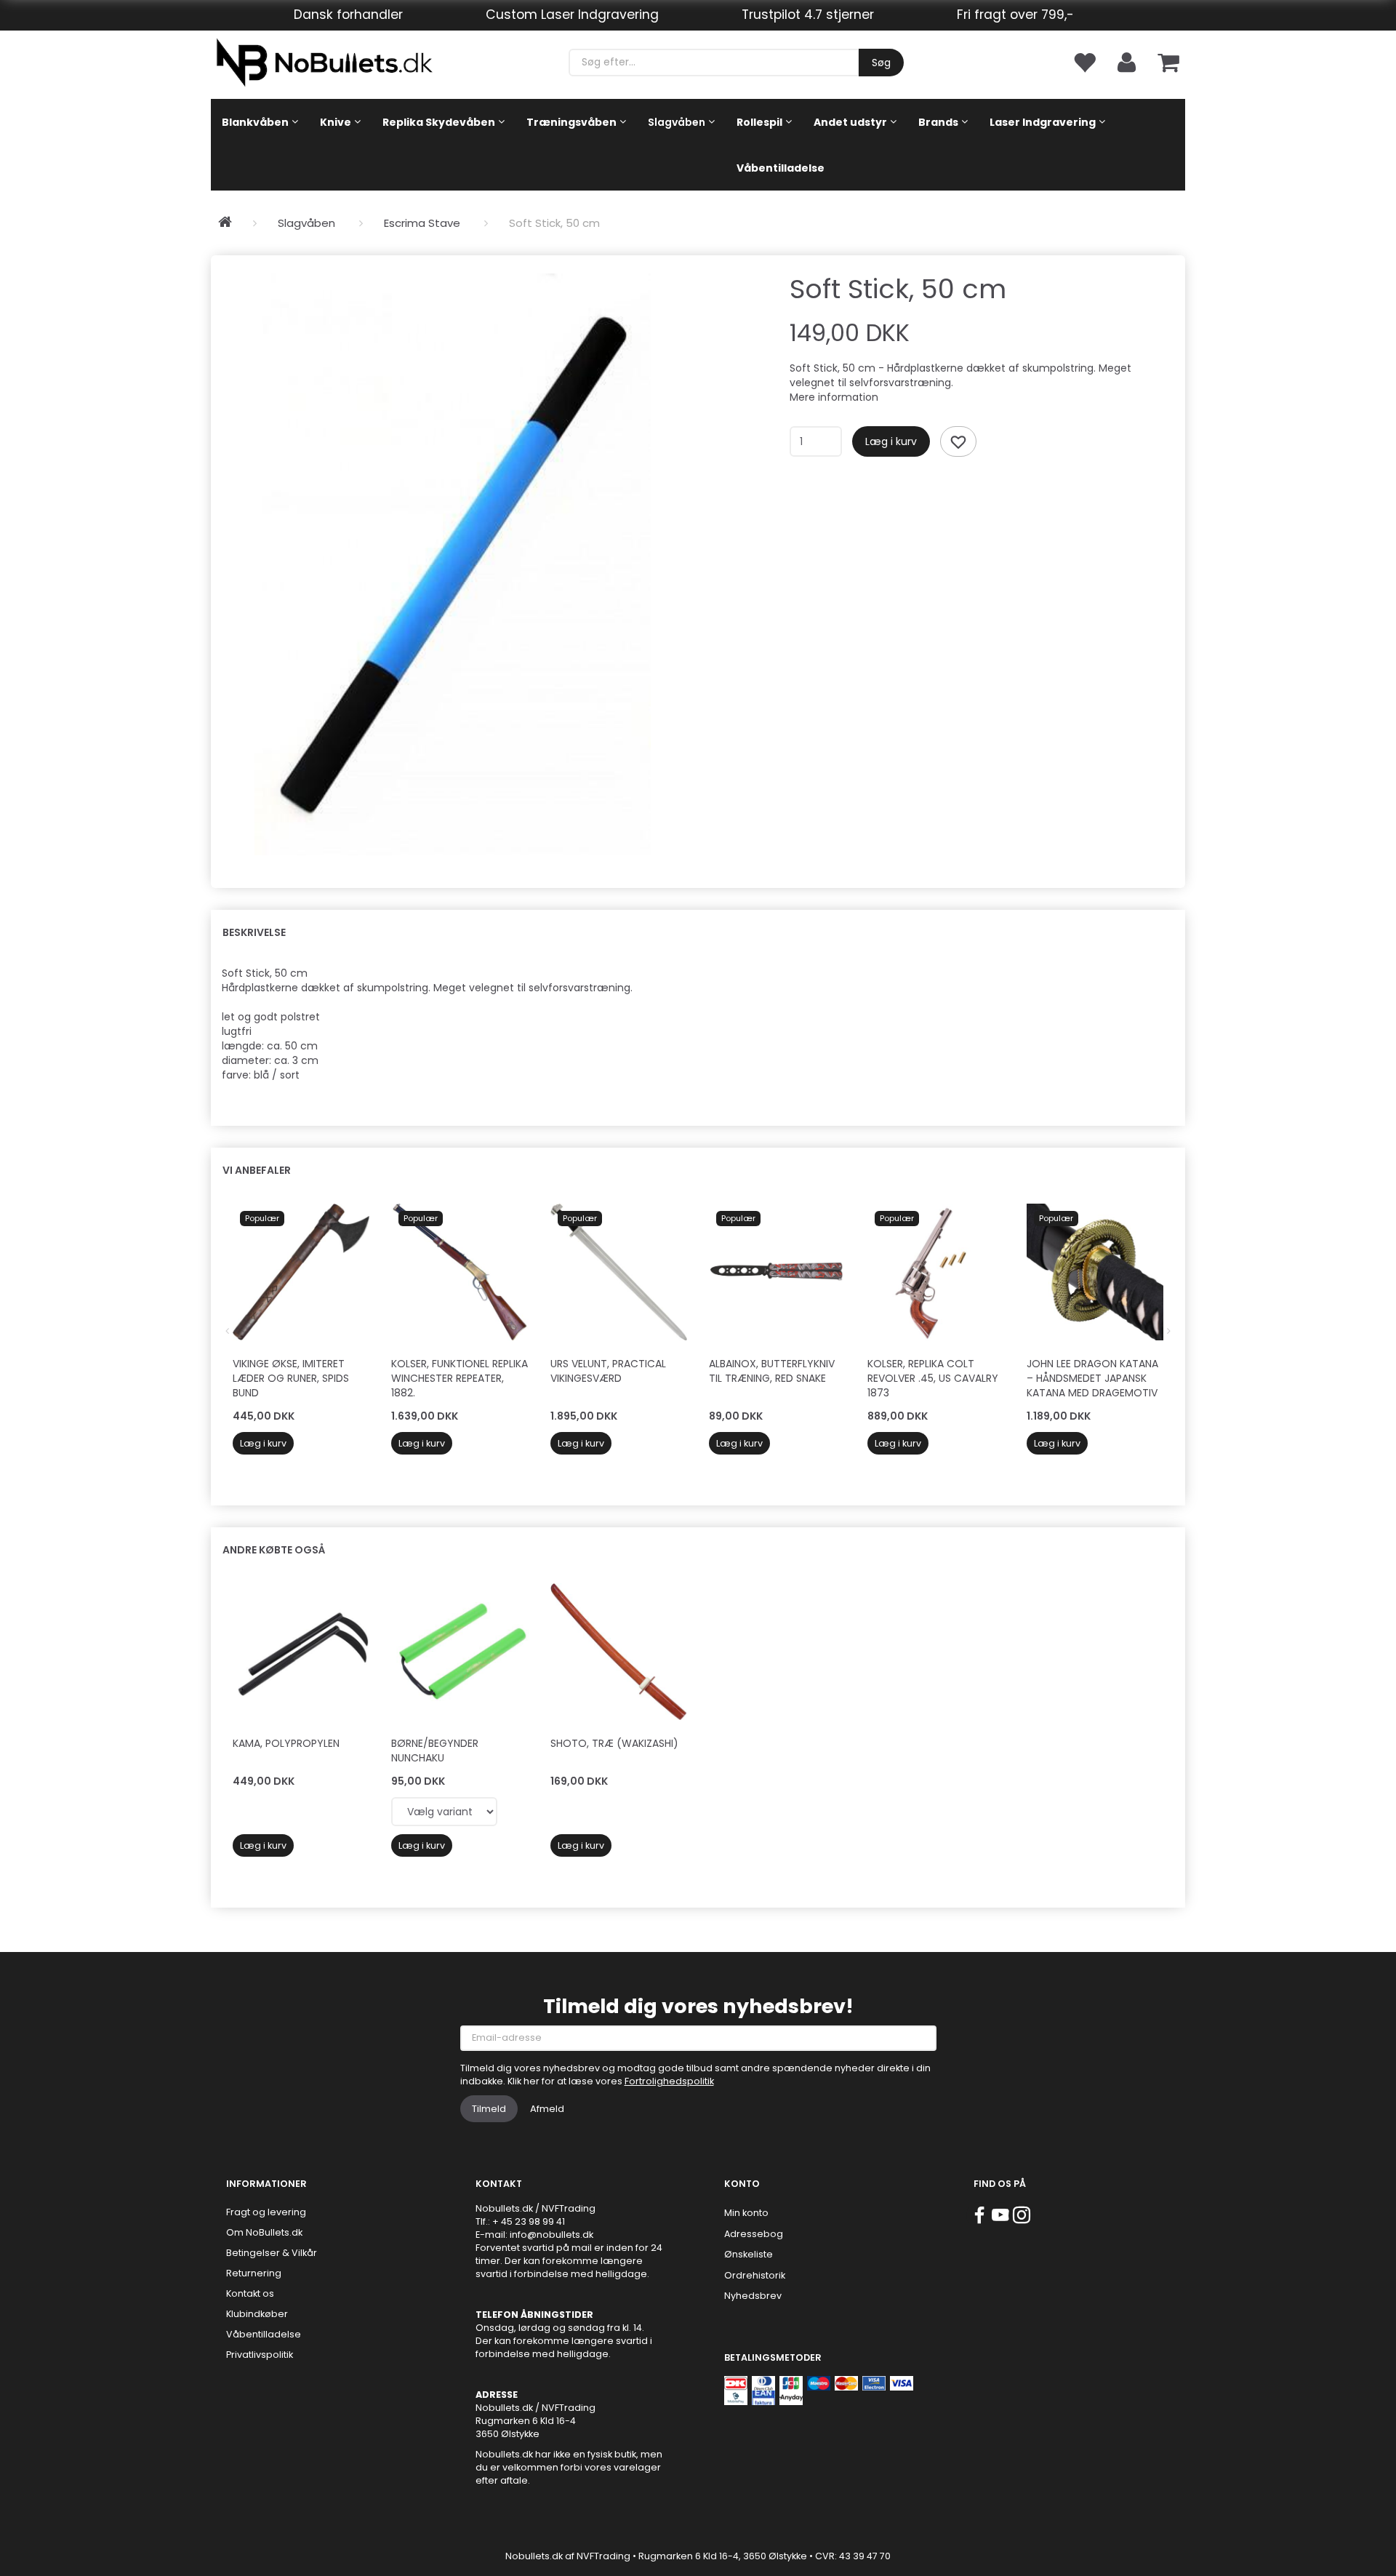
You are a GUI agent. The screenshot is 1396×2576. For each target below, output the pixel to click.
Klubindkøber (257, 2314)
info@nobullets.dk (551, 2235)
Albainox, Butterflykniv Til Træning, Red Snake (772, 1371)
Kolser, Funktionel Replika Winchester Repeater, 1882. (460, 1378)
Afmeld (547, 2109)
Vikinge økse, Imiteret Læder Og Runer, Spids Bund (291, 1378)
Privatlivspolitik (260, 2355)
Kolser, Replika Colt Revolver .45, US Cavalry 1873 (933, 1378)
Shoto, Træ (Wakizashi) (614, 1743)
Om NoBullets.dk (264, 2232)
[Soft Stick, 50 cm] (453, 564)
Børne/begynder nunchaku (435, 1751)
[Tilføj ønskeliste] (958, 441)
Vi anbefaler (257, 1170)
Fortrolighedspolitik (669, 2081)
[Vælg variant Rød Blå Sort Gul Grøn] (444, 1812)
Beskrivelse (254, 932)
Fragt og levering (266, 2212)
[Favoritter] (1084, 61)
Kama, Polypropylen (286, 1743)
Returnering (254, 2273)
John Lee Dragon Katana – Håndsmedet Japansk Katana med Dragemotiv (1092, 1378)
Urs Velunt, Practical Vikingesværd (608, 1371)
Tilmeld (489, 2109)
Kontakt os (250, 2293)
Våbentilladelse (264, 2334)
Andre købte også (274, 1550)
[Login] (1127, 61)
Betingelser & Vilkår (272, 2253)
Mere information (834, 397)
